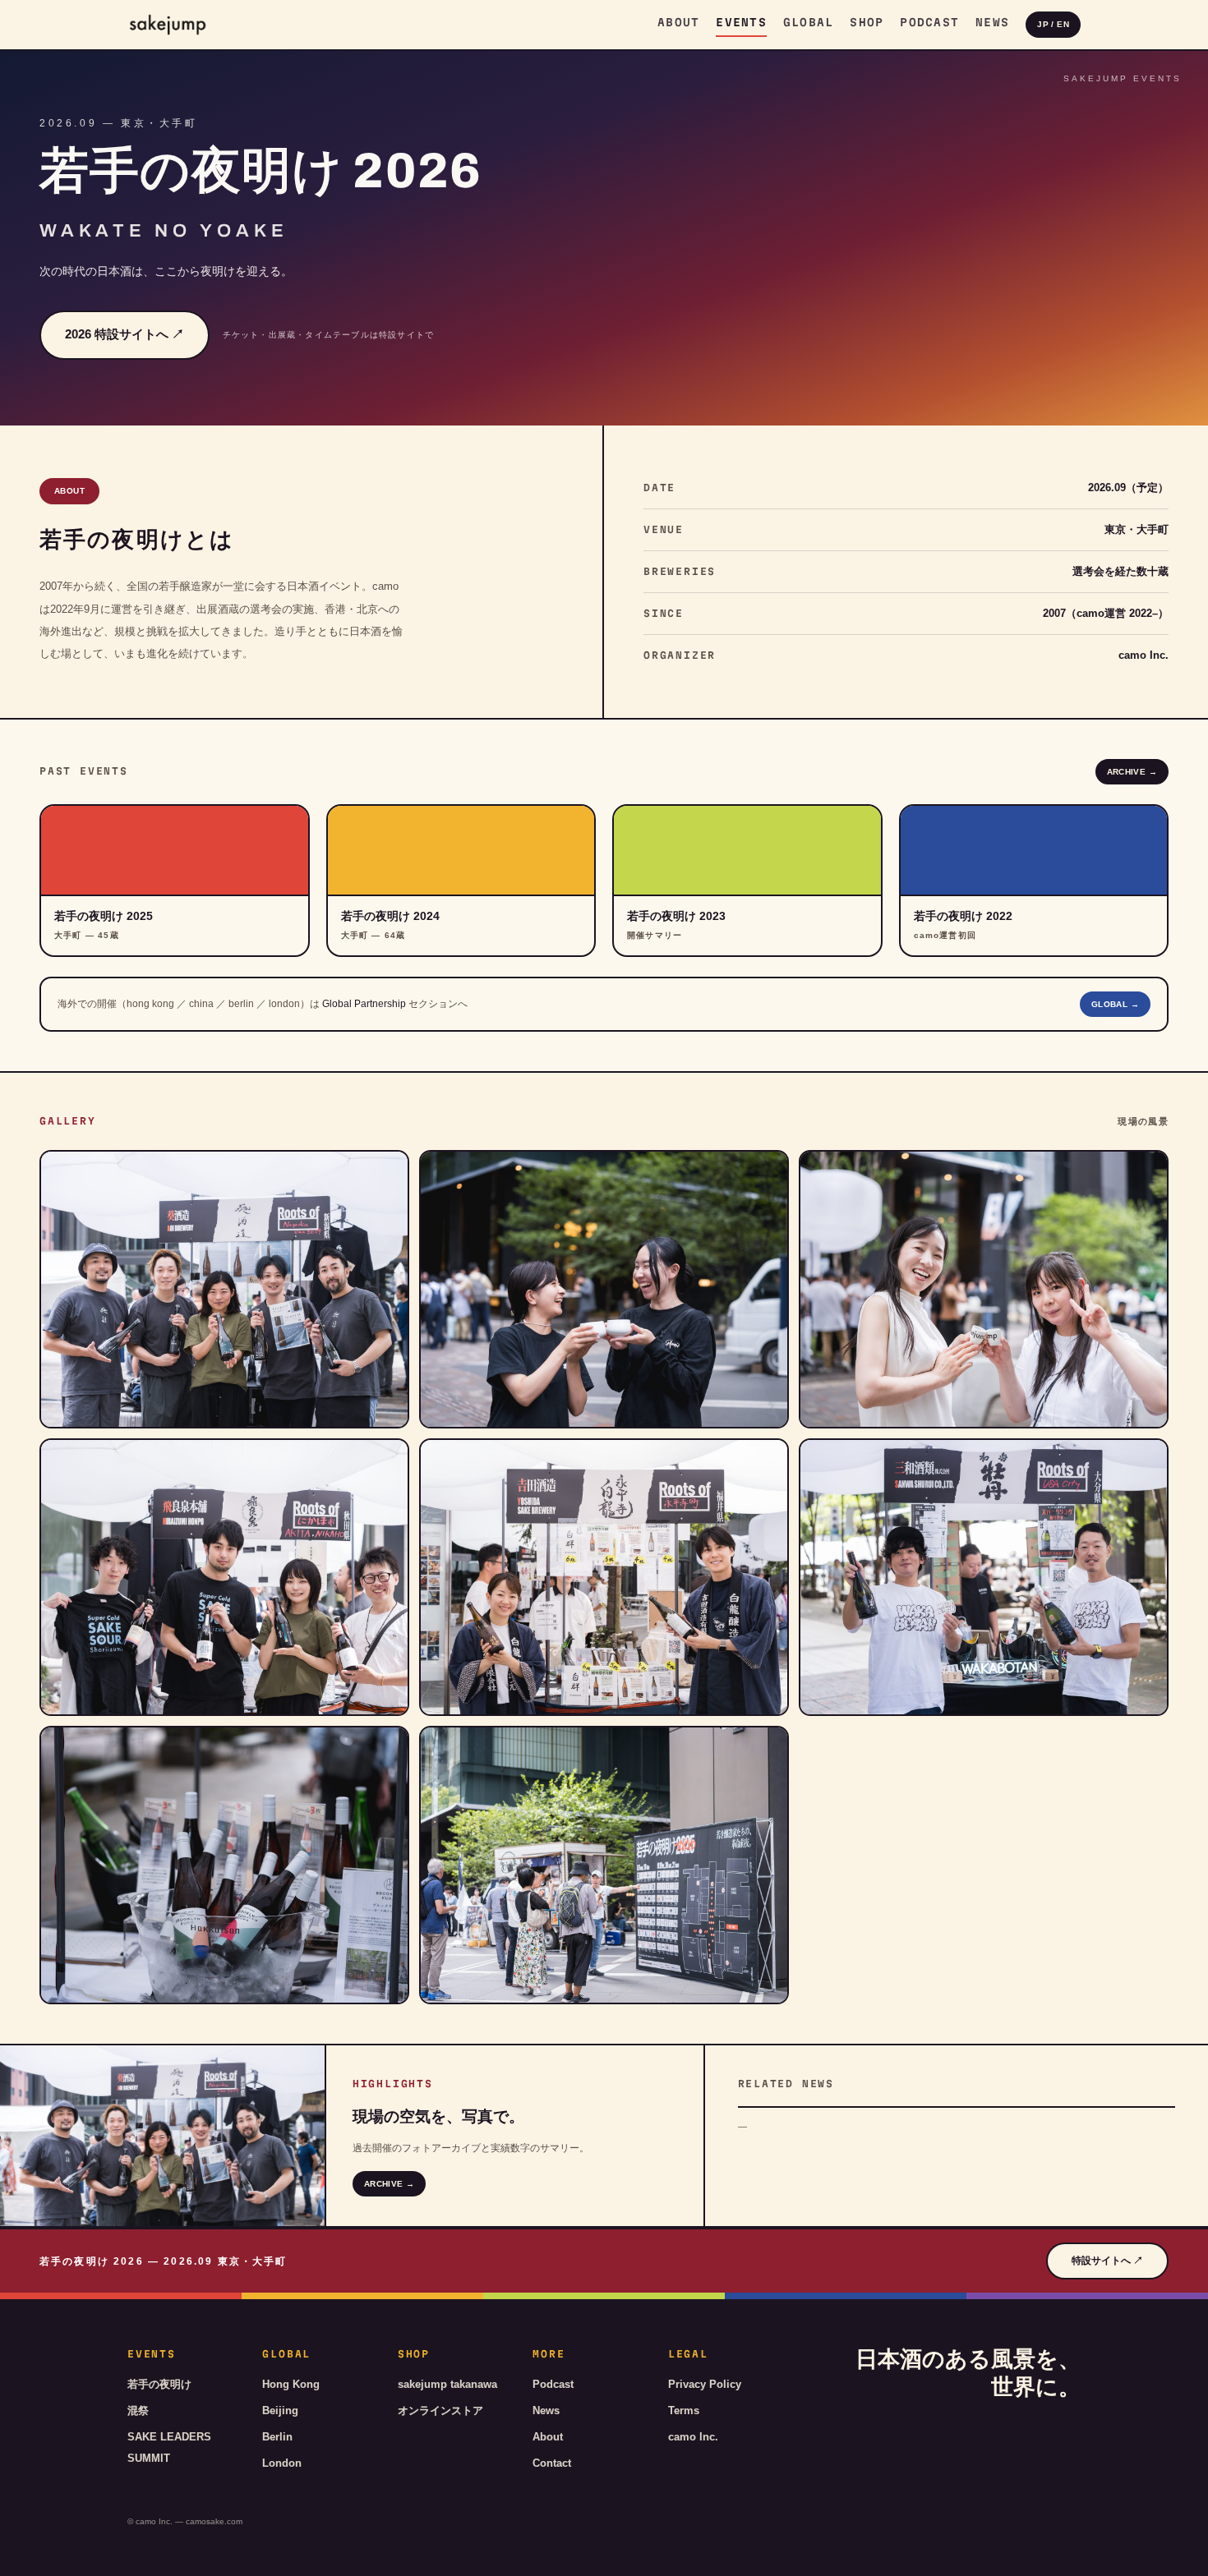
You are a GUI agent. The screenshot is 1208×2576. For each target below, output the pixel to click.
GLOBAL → (1115, 1004)
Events (741, 22)
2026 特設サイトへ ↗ (124, 334)
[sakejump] (168, 25)
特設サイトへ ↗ (1107, 2261)
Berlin (277, 2437)
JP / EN (1053, 24)
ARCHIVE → (1132, 772)
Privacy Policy (705, 2384)
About (678, 22)
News (992, 22)
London (282, 2463)
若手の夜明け (159, 2384)
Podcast (929, 22)
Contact (552, 2463)
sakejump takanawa (447, 2384)
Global (809, 22)
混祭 (138, 2410)
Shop (867, 22)
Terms (684, 2410)
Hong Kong (291, 2384)
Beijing (280, 2410)
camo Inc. (693, 2437)
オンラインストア (440, 2410)
